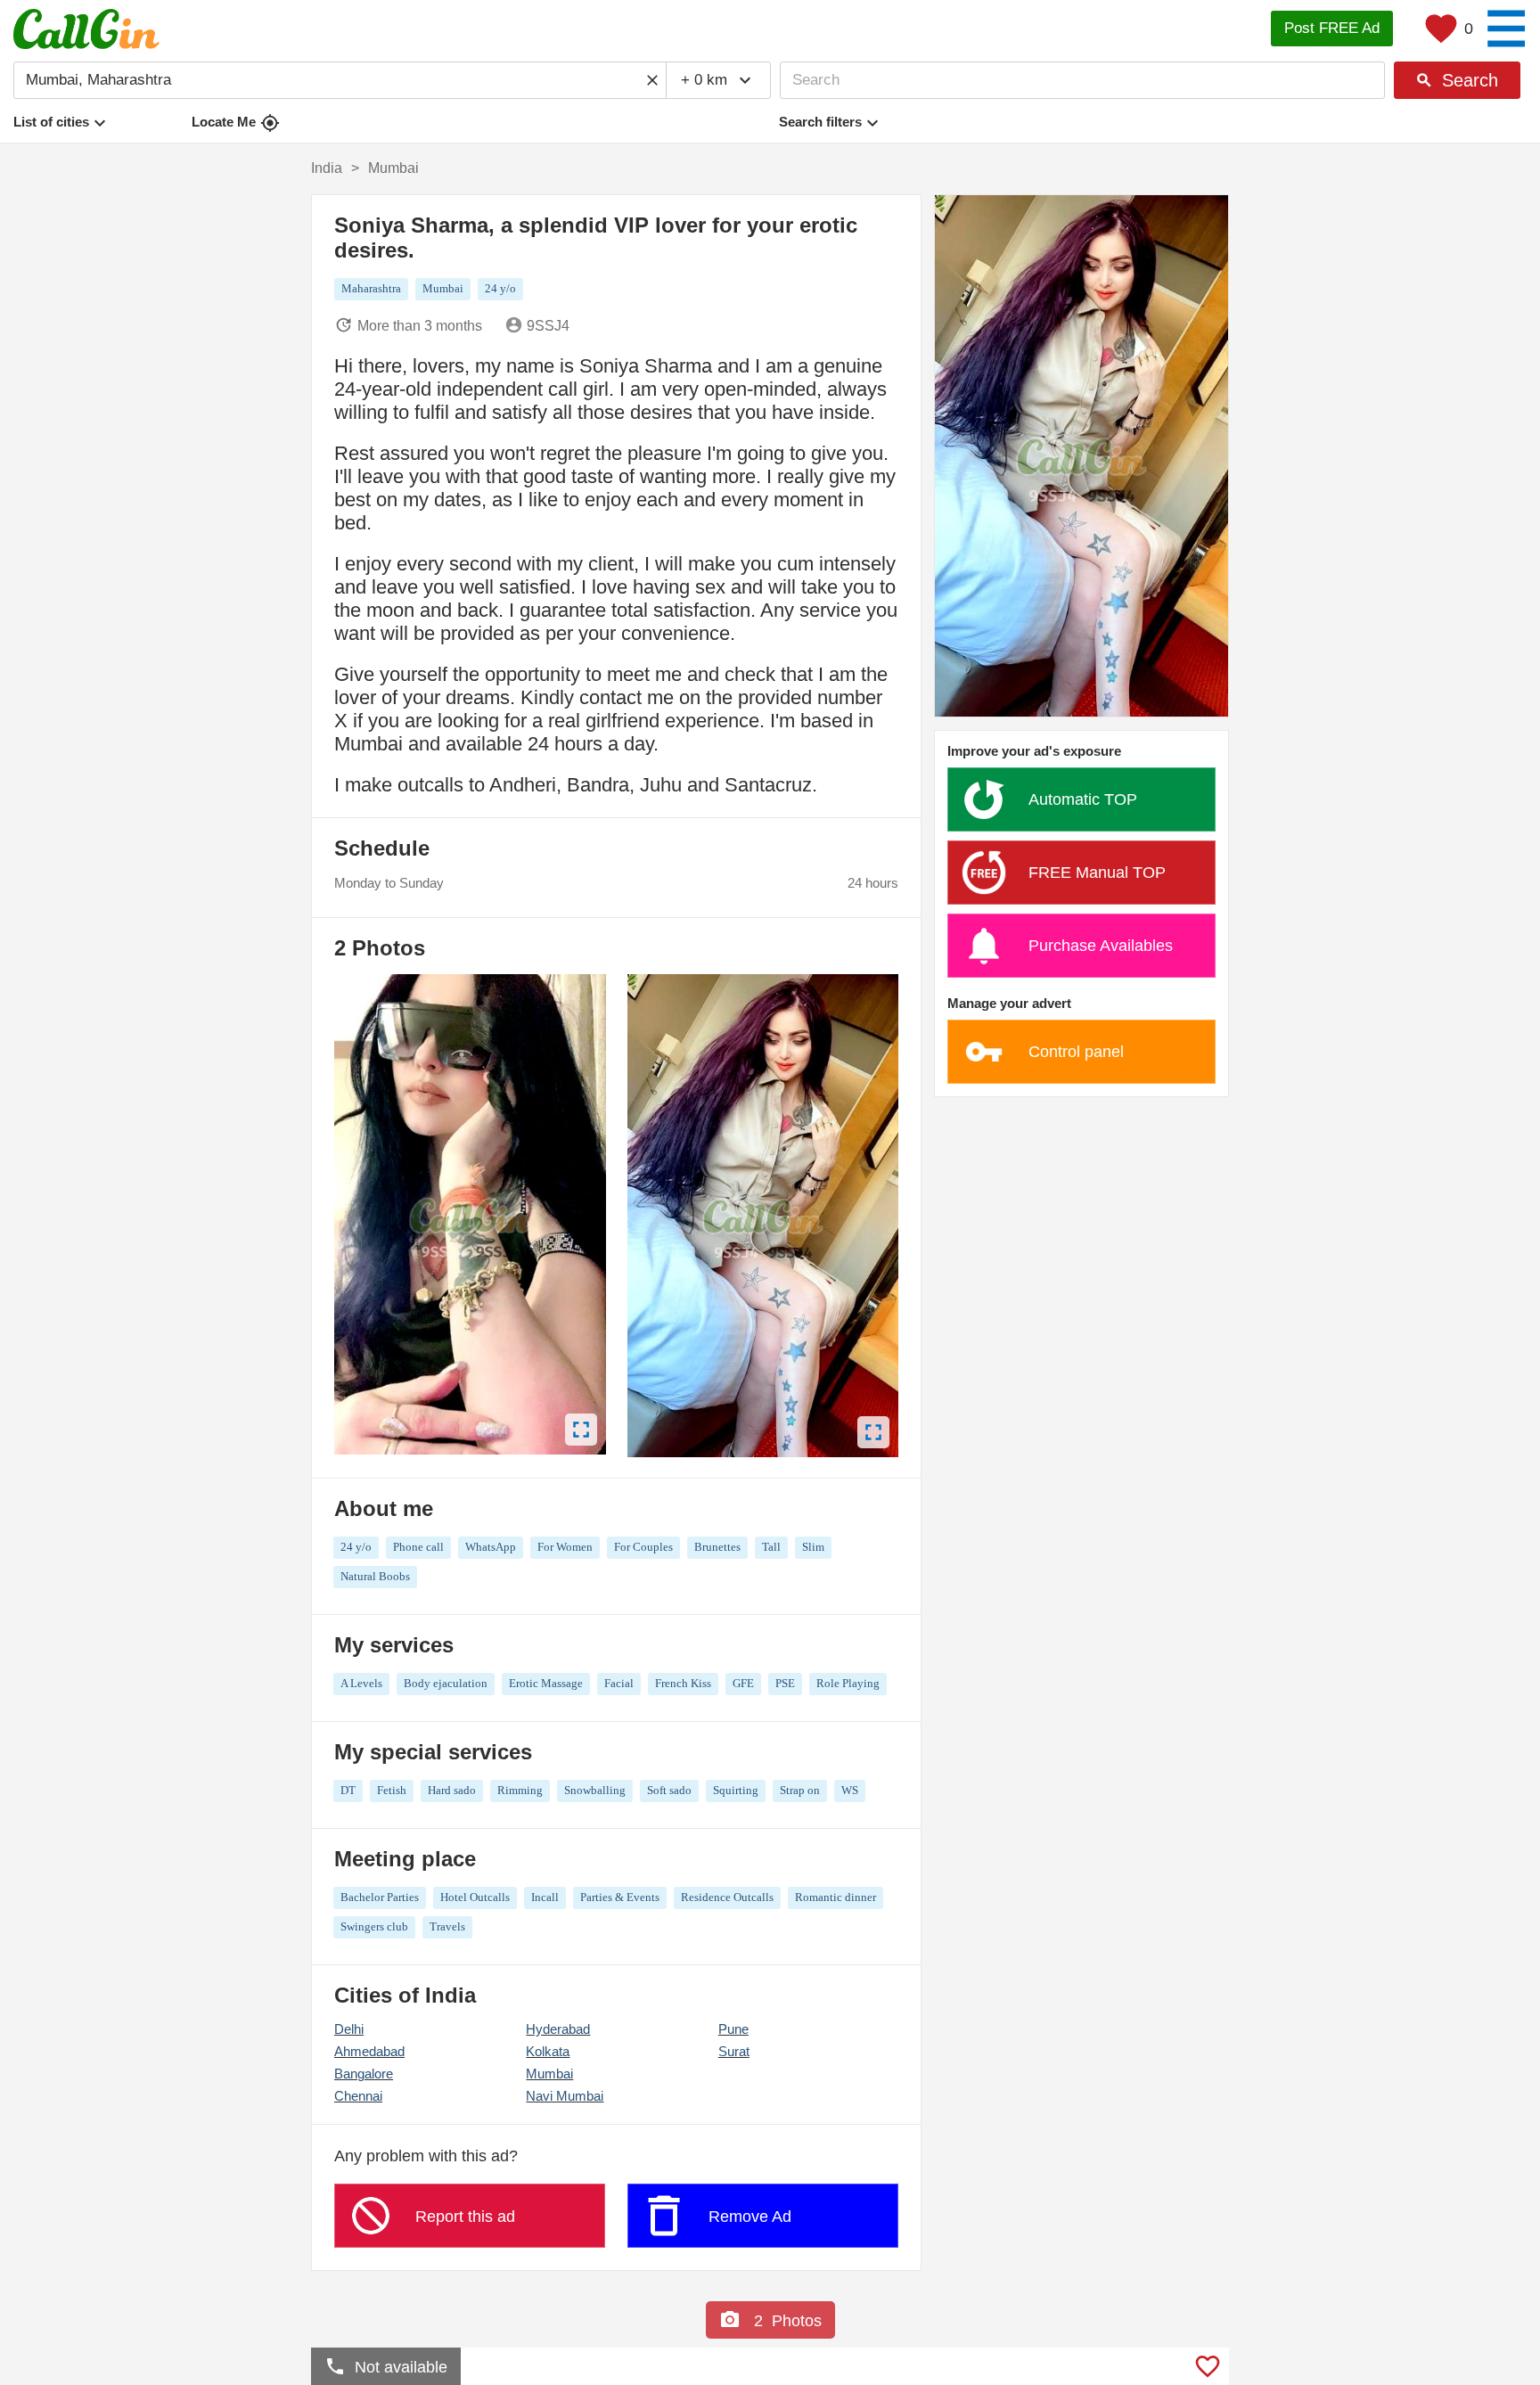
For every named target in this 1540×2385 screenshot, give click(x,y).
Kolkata (548, 2051)
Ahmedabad (369, 2051)
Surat (734, 2051)
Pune (733, 2029)
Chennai (358, 2096)
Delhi (349, 2029)
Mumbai (549, 2074)
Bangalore (364, 2074)
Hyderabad (558, 2029)
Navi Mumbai (565, 2096)
